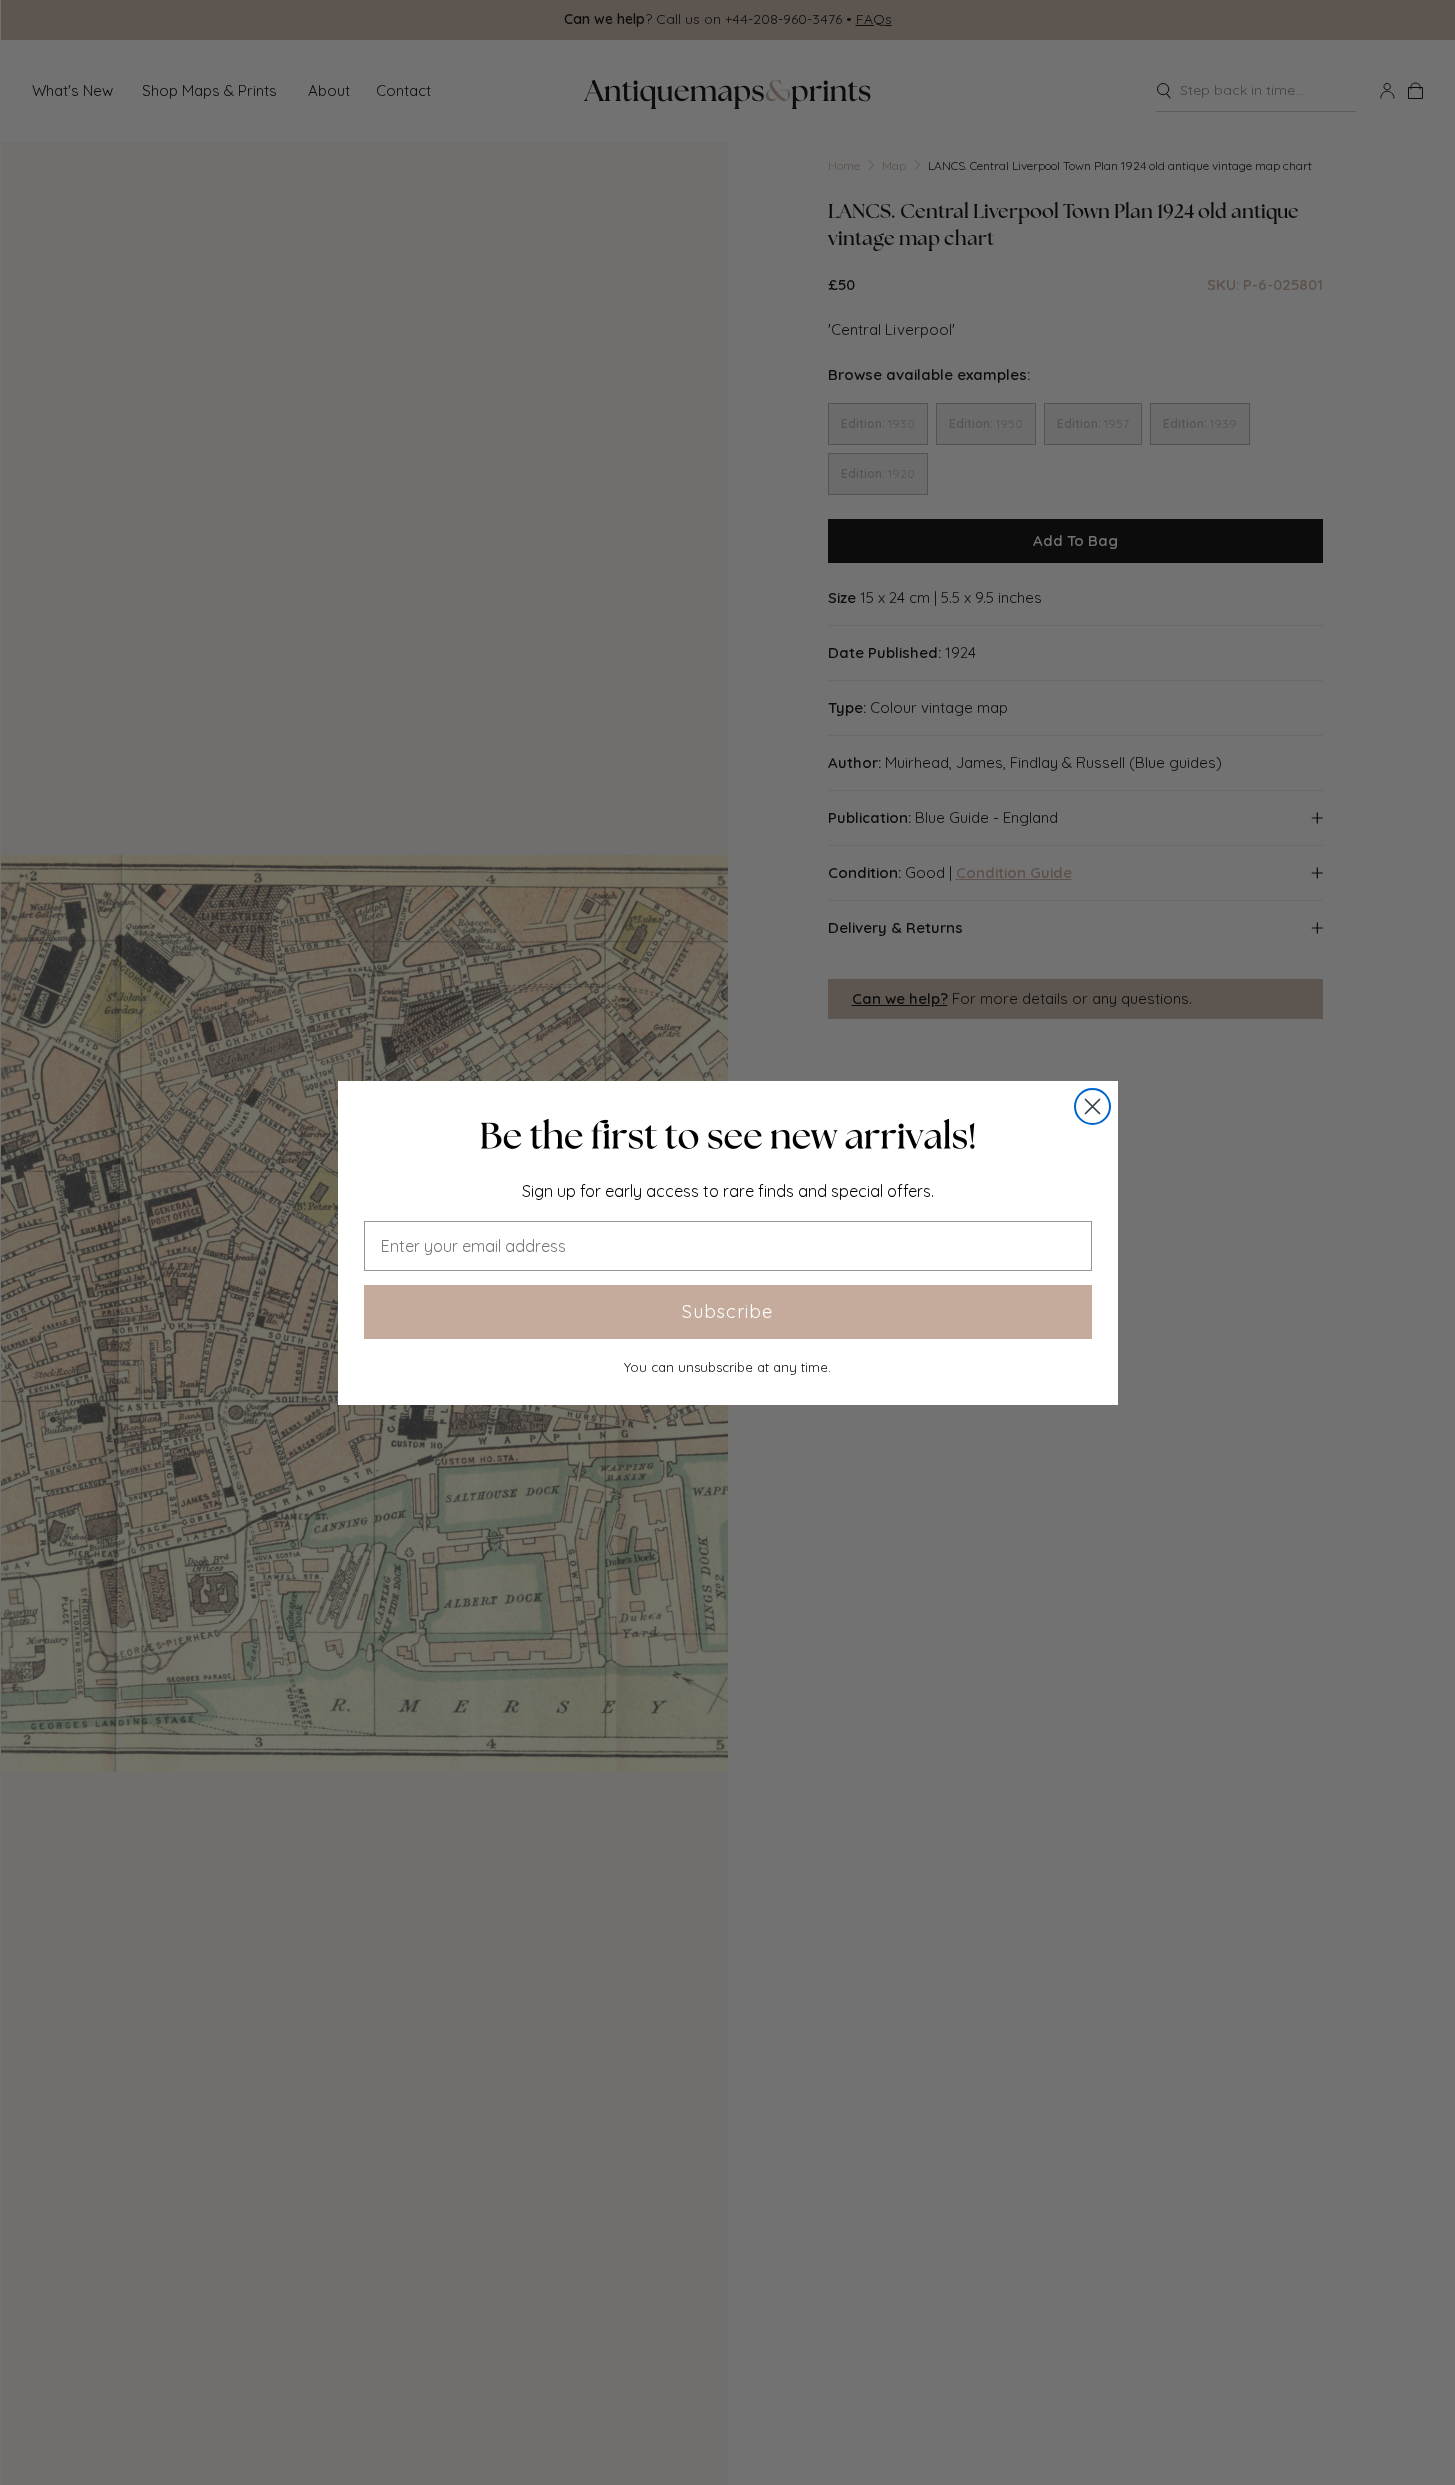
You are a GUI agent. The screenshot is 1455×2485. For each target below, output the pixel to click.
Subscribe (727, 1311)
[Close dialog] (1092, 1106)
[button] (728, 1136)
